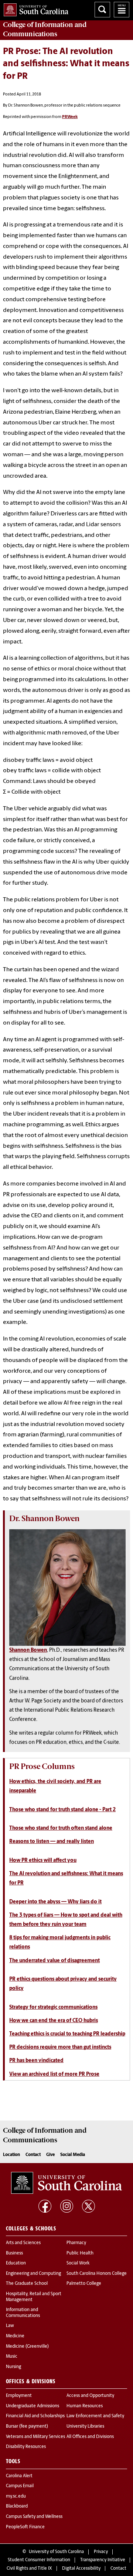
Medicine (15, 2336)
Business (14, 2253)
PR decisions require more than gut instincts (60, 2047)
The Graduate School (27, 2284)
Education (16, 2263)
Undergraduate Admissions (33, 2406)
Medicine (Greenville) (27, 2347)
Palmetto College (84, 2284)
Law (10, 2326)
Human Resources (85, 2406)
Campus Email (20, 2486)
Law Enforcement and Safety (95, 2416)
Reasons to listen (52, 1842)
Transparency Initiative (103, 2560)
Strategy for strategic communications (53, 2007)
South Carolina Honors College (97, 2274)
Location (11, 2155)
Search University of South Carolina (102, 10)
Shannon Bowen (28, 1650)
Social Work (78, 2263)
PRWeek (70, 117)
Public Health (80, 2253)
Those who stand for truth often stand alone (61, 1828)
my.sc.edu (16, 2496)
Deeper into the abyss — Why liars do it (55, 1902)
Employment (19, 2396)
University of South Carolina (56, 2552)
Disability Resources (26, 2447)
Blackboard (17, 2506)
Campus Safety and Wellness (34, 2517)
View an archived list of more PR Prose (54, 2074)
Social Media (73, 2155)
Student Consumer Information (39, 2560)
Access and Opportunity (90, 2396)
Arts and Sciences (23, 2243)
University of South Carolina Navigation (122, 10)
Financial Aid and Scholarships (35, 2416)
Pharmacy (76, 2243)
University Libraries (85, 2427)
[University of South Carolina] (66, 2183)
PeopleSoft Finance (25, 2527)
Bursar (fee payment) (27, 2427)
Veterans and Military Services (35, 2437)
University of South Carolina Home (34, 8)
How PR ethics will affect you (43, 1861)
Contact (33, 2155)
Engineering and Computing (33, 2274)
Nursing (13, 2367)
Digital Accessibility (81, 2569)
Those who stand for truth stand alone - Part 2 (62, 1810)
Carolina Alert (19, 2476)
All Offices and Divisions (90, 2437)
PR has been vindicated (36, 2061)
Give (50, 2155)
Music (12, 2357)
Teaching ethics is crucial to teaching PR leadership (67, 2034)
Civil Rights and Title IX (29, 2569)
